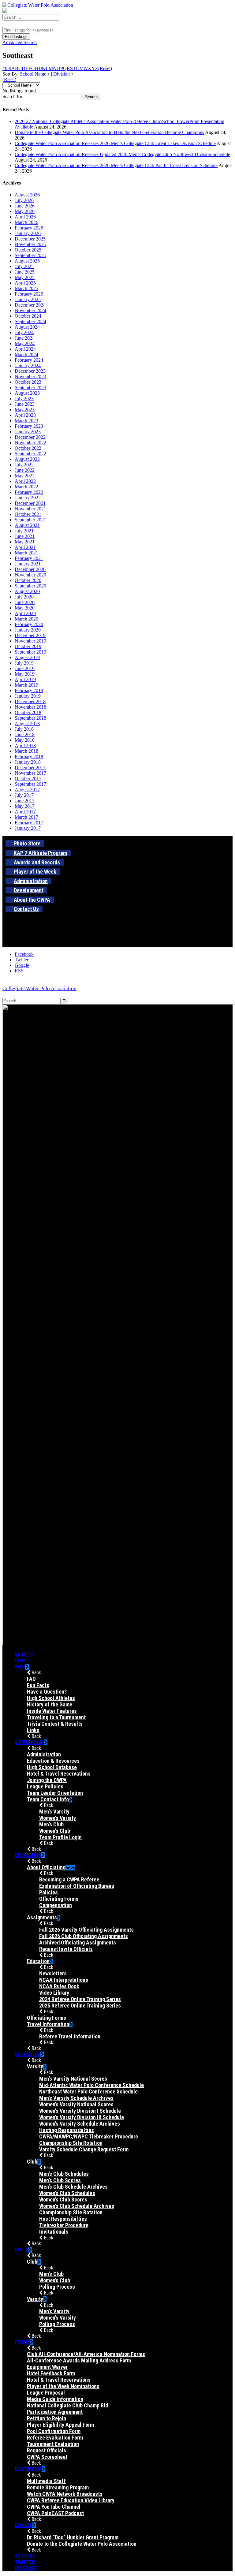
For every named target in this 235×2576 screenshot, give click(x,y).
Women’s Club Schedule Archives (77, 2206)
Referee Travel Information (70, 2036)
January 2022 (28, 498)
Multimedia (28, 2469)
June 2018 (25, 734)
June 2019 (25, 668)
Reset (9, 79)
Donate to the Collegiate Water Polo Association (82, 2544)
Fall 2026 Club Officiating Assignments (84, 1936)
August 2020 (27, 591)
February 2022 (29, 492)
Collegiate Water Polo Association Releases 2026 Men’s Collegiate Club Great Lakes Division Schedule (115, 143)
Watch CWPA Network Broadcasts (65, 2494)
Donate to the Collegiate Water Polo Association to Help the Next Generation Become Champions (109, 132)
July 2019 (24, 663)
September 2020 (30, 586)
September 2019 (30, 652)
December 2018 (30, 701)
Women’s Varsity (58, 1818)
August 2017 (27, 790)
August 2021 (27, 525)
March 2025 (26, 288)
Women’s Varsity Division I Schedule (80, 2111)
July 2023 (24, 399)
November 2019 (30, 641)
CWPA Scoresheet (47, 2457)
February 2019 (29, 690)
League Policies (45, 1786)
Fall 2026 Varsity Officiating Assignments (86, 1930)
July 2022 (24, 465)
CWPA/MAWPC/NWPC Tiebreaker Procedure (89, 2136)
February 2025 (29, 294)
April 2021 (25, 547)
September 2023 (30, 388)
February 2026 (29, 228)
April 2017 (25, 812)
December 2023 (30, 371)
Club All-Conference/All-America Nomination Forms (86, 2354)
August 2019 (27, 657)
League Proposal (46, 2393)
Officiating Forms (59, 1899)
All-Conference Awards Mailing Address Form (79, 2360)
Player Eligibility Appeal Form (60, 2425)
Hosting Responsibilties (67, 2130)
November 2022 (30, 443)
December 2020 (30, 569)
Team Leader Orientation (55, 1793)
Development (29, 890)
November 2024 (30, 310)
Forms (22, 2342)
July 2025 (24, 266)
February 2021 (29, 558)
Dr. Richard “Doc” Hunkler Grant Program (73, 2537)
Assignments (42, 1917)
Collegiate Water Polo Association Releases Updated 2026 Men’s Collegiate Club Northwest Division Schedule (122, 154)
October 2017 (28, 779)
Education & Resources (53, 1761)
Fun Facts (38, 1685)
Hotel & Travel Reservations (59, 1774)
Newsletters (53, 1973)
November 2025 (30, 244)
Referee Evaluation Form (55, 2438)
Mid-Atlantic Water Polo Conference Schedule (91, 2085)
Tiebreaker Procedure (64, 2225)
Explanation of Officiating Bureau (77, 1886)
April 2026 (25, 217)
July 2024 (24, 332)
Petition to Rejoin (47, 2418)
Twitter (25, 2562)
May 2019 (25, 674)
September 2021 (30, 520)
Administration (31, 881)
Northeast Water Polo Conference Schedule (88, 2091)
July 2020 (24, 597)
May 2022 (25, 476)
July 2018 (24, 729)
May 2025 (25, 277)
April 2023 (25, 415)
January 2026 (28, 233)
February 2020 (29, 624)
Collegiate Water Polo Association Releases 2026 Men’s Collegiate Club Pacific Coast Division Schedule (116, 165)
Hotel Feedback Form (51, 2373)
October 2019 (28, 646)
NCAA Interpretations (64, 1980)
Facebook (26, 2568)
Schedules (28, 2054)
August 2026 (27, 195)
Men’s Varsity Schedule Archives (76, 2098)
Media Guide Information (55, 2399)
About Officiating (46, 1867)
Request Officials (47, 2450)
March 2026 (26, 222)
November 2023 (30, 377)
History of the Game (50, 1704)
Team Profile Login (60, 1837)
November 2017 (30, 773)
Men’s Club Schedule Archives (73, 2187)
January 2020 (28, 630)
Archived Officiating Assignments (78, 1942)
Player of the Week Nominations (63, 2386)
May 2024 (25, 343)
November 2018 (30, 707)
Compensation (56, 1905)
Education (38, 1961)
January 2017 (28, 828)
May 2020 (25, 608)
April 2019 (25, 679)
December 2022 (30, 437)
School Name (33, 74)
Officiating (28, 1855)
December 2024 (30, 305)
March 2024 (26, 354)
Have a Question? (47, 1692)
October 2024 (28, 316)
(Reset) (105, 68)
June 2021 (25, 536)
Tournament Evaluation (53, 2444)
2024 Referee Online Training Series (80, 1999)
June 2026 (25, 206)
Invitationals (54, 2232)
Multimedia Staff (46, 2481)
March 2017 (26, 817)
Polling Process (57, 2287)
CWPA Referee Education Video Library (71, 2500)
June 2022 (25, 470)
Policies (48, 1892)
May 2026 (25, 211)
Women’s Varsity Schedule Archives (80, 2124)
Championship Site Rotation (71, 2143)
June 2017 (25, 801)
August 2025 (27, 261)
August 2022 (27, 459)
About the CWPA (32, 900)
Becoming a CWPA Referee (69, 1879)
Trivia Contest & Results (55, 1724)
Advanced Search (20, 42)
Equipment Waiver (47, 2367)
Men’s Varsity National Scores (73, 2079)
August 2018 (27, 723)
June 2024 (25, 338)
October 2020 (28, 580)
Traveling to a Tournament (56, 1717)
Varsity (24, 1654)
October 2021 (28, 514)
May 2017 (25, 806)
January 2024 (28, 365)
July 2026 (24, 200)
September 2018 (30, 718)
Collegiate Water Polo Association (39, 988)
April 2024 (25, 349)
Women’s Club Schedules (67, 2193)
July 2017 (24, 795)
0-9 (8, 68)
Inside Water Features (52, 1711)
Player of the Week (35, 872)
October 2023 (28, 382)
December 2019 (30, 635)
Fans (20, 1667)
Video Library (54, 1993)
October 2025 (28, 250)
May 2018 (25, 740)
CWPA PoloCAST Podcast (55, 2513)
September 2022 (30, 454)
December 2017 (30, 768)
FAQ (31, 1679)
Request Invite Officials (66, 1949)
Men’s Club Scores (60, 2180)
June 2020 (25, 602)
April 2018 (25, 746)
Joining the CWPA (47, 1780)
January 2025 (28, 299)
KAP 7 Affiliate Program (40, 853)
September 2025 (30, 255)
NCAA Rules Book (59, 1986)
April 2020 (25, 613)
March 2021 (26, 553)
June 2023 (25, 404)
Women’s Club (55, 1831)
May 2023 (25, 410)
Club (20, 1661)
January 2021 (28, 564)
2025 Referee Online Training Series (80, 2006)
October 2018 (28, 712)
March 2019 (26, 685)
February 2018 (29, 757)
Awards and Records (37, 862)
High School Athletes (51, 1698)
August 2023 (27, 393)
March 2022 (26, 487)
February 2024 (29, 360)
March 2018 (26, 751)
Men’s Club (51, 1824)
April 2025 (25, 283)
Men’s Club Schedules (64, 2174)
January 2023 (28, 432)
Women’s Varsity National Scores (76, 2104)
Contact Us (26, 909)
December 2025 (30, 239)
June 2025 (25, 272)
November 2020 (30, 575)
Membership (29, 1742)
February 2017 (29, 823)
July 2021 (24, 531)
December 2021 (30, 503)
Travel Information (48, 2024)
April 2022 (25, 481)
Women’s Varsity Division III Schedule (82, 2117)
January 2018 (28, 762)
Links (33, 1730)
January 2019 (28, 696)
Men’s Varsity (54, 1812)
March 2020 (26, 619)
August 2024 (27, 327)
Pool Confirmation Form (54, 2431)
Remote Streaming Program (58, 2487)
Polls (22, 2250)
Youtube (25, 2556)
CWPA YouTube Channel (54, 2507)
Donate (24, 2525)
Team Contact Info (48, 1799)
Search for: (13, 97)
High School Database (52, 1767)
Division (62, 74)
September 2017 (30, 784)
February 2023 (29, 426)
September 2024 (30, 321)
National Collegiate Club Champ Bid (67, 2405)
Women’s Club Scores (63, 2199)
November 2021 (30, 509)
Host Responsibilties (63, 2219)
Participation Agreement (55, 2412)
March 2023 (26, 421)
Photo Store (27, 843)
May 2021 (25, 542)
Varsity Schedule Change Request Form (84, 2149)
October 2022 (28, 448)
